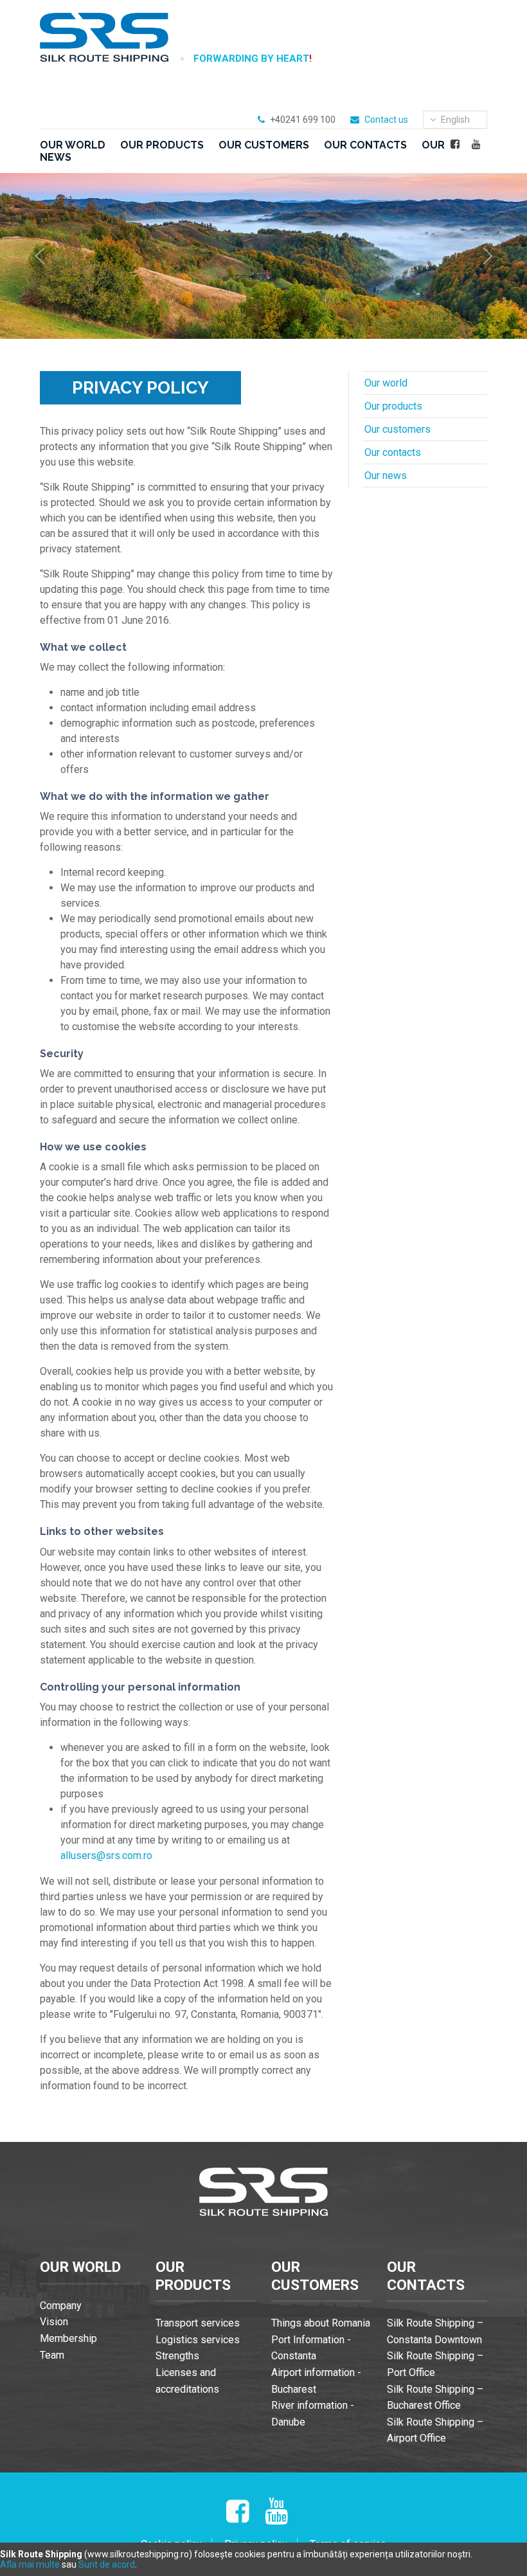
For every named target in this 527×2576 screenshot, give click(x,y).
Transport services (198, 2323)
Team (52, 2355)
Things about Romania (321, 2323)
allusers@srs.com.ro (106, 1855)
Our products (162, 145)
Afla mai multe (30, 2564)
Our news (386, 476)
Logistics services (198, 2340)
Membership (68, 2338)
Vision (54, 2322)
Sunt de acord (107, 2564)
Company (61, 2306)
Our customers (264, 145)
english (454, 120)
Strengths (177, 2356)
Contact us (386, 120)
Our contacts (365, 145)
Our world (73, 145)
